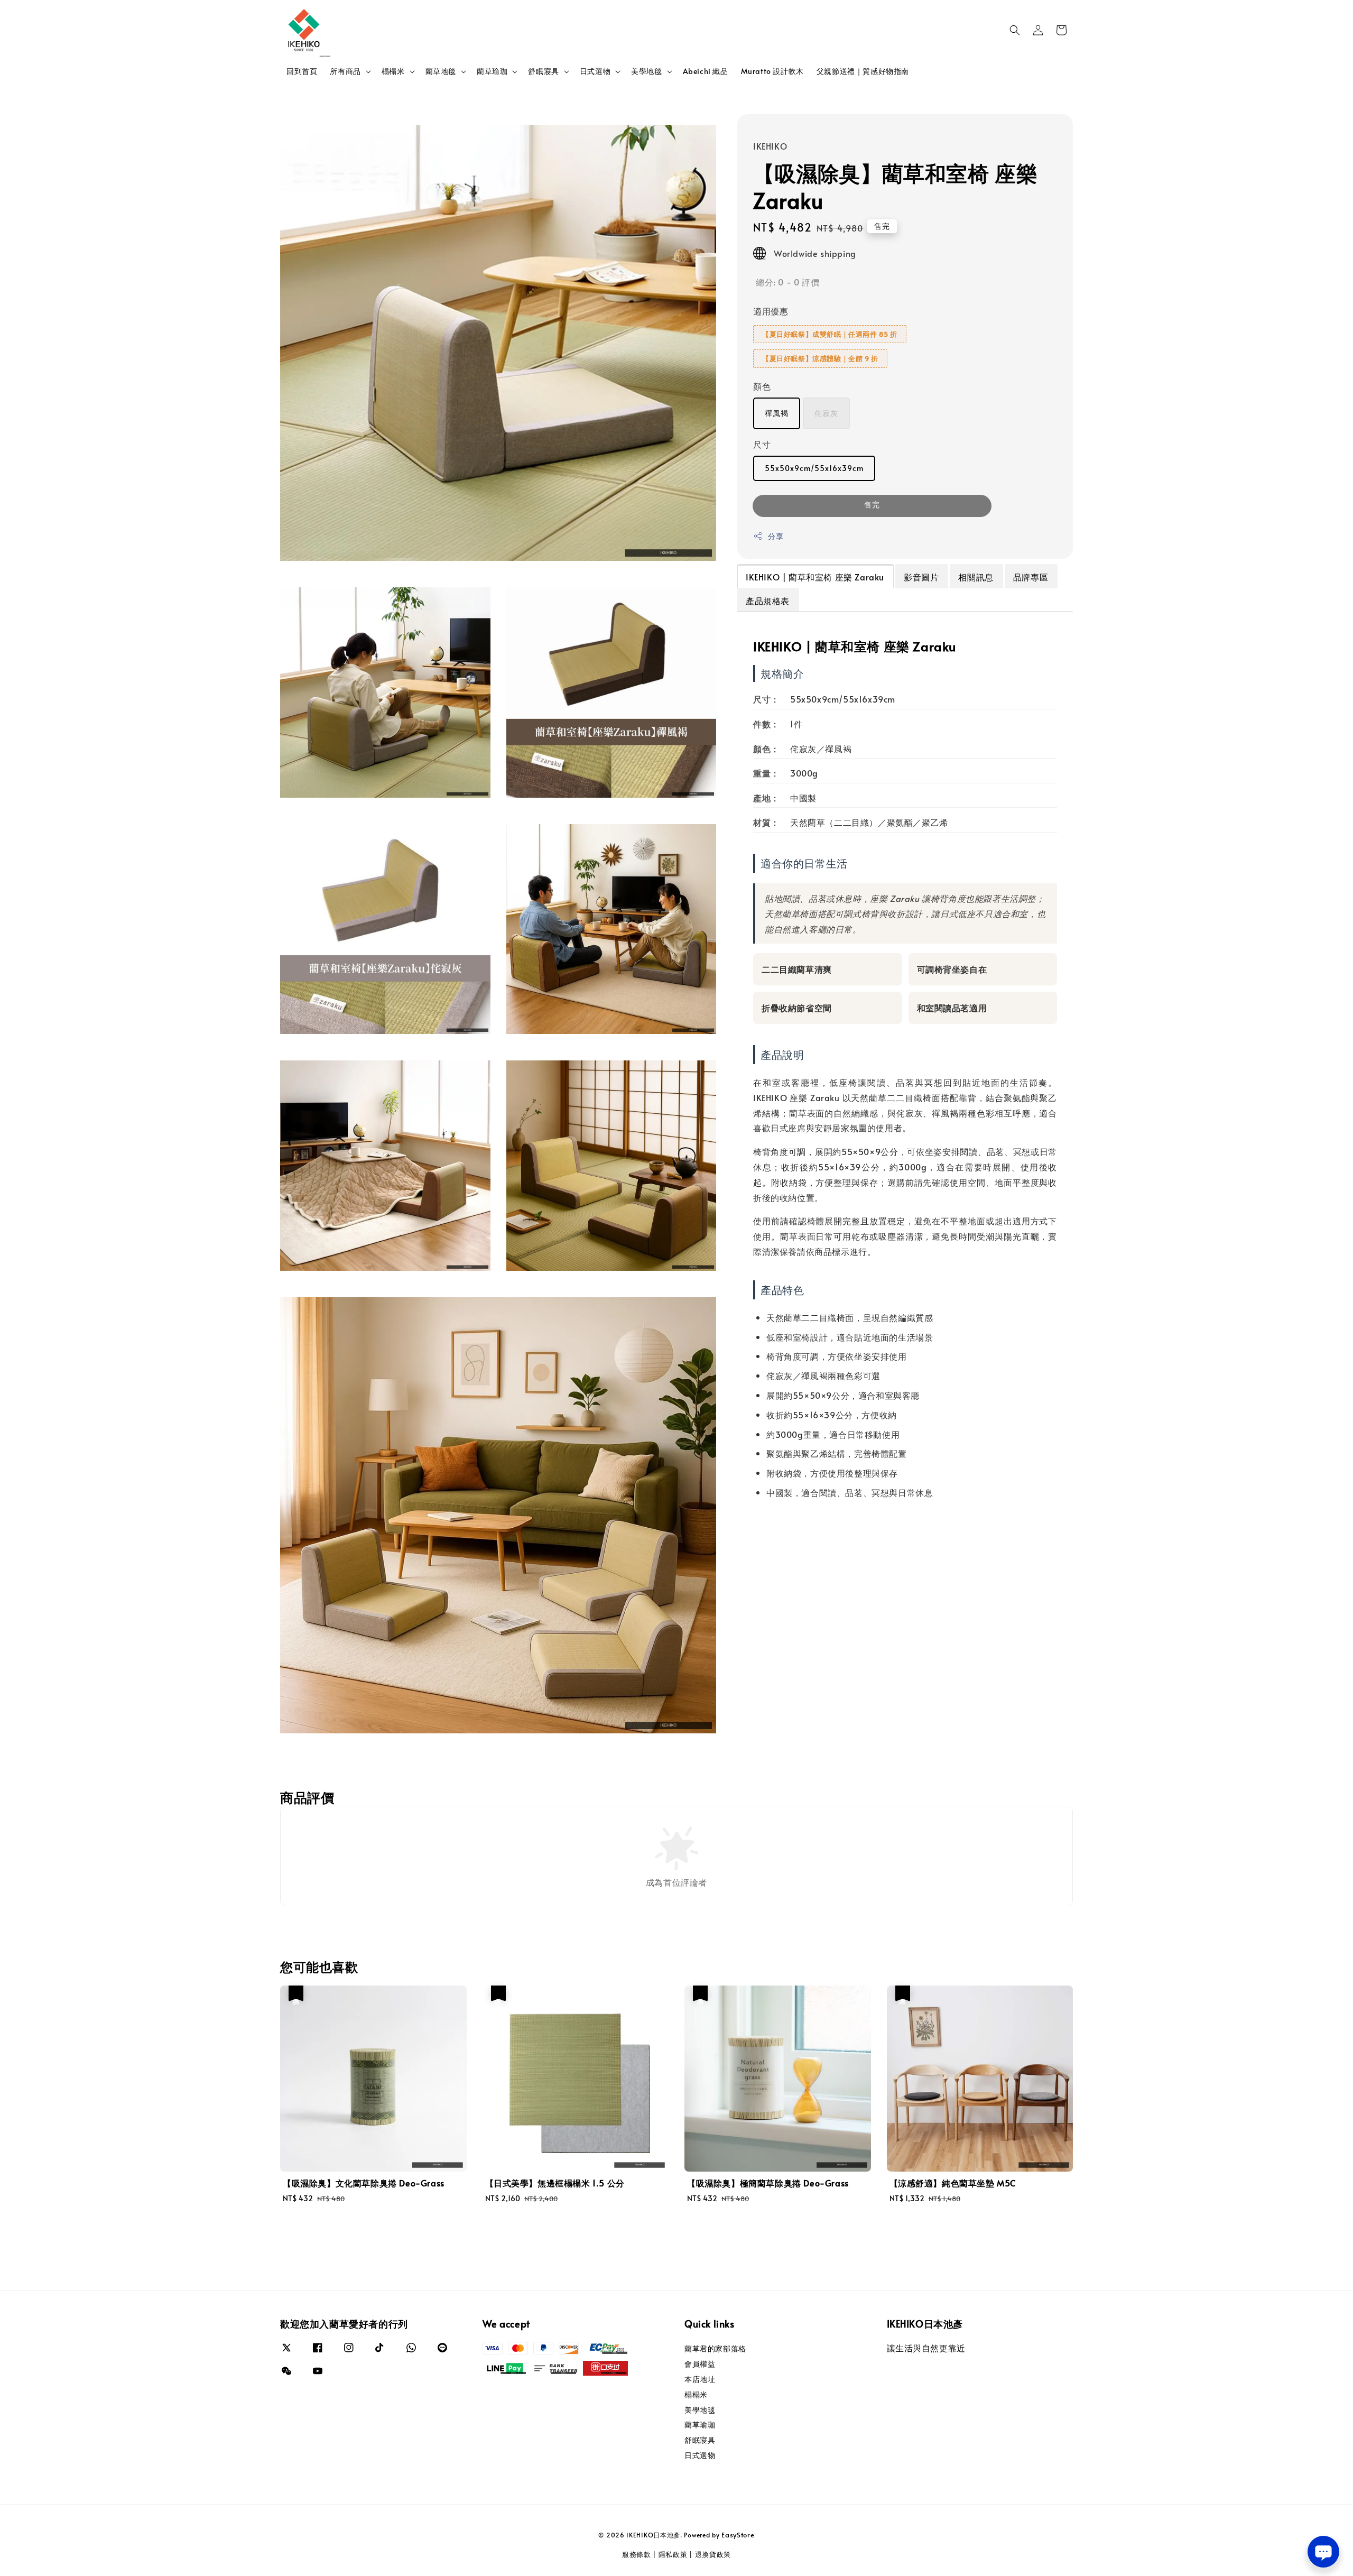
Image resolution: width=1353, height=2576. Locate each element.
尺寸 (762, 444)
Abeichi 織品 (706, 71)
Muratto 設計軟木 (772, 71)
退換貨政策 (713, 2554)
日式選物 (595, 71)
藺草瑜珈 (492, 71)
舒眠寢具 (543, 71)
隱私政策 (673, 2554)
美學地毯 (646, 71)
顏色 (762, 386)
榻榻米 (393, 71)
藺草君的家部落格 (715, 2349)
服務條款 (637, 2554)
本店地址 (700, 2379)
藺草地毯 (441, 71)
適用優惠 (771, 311)
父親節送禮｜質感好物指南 (863, 71)
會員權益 (700, 2364)
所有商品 (345, 71)
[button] (1015, 30)
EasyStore (738, 2535)
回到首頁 (302, 71)
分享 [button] (776, 536)
